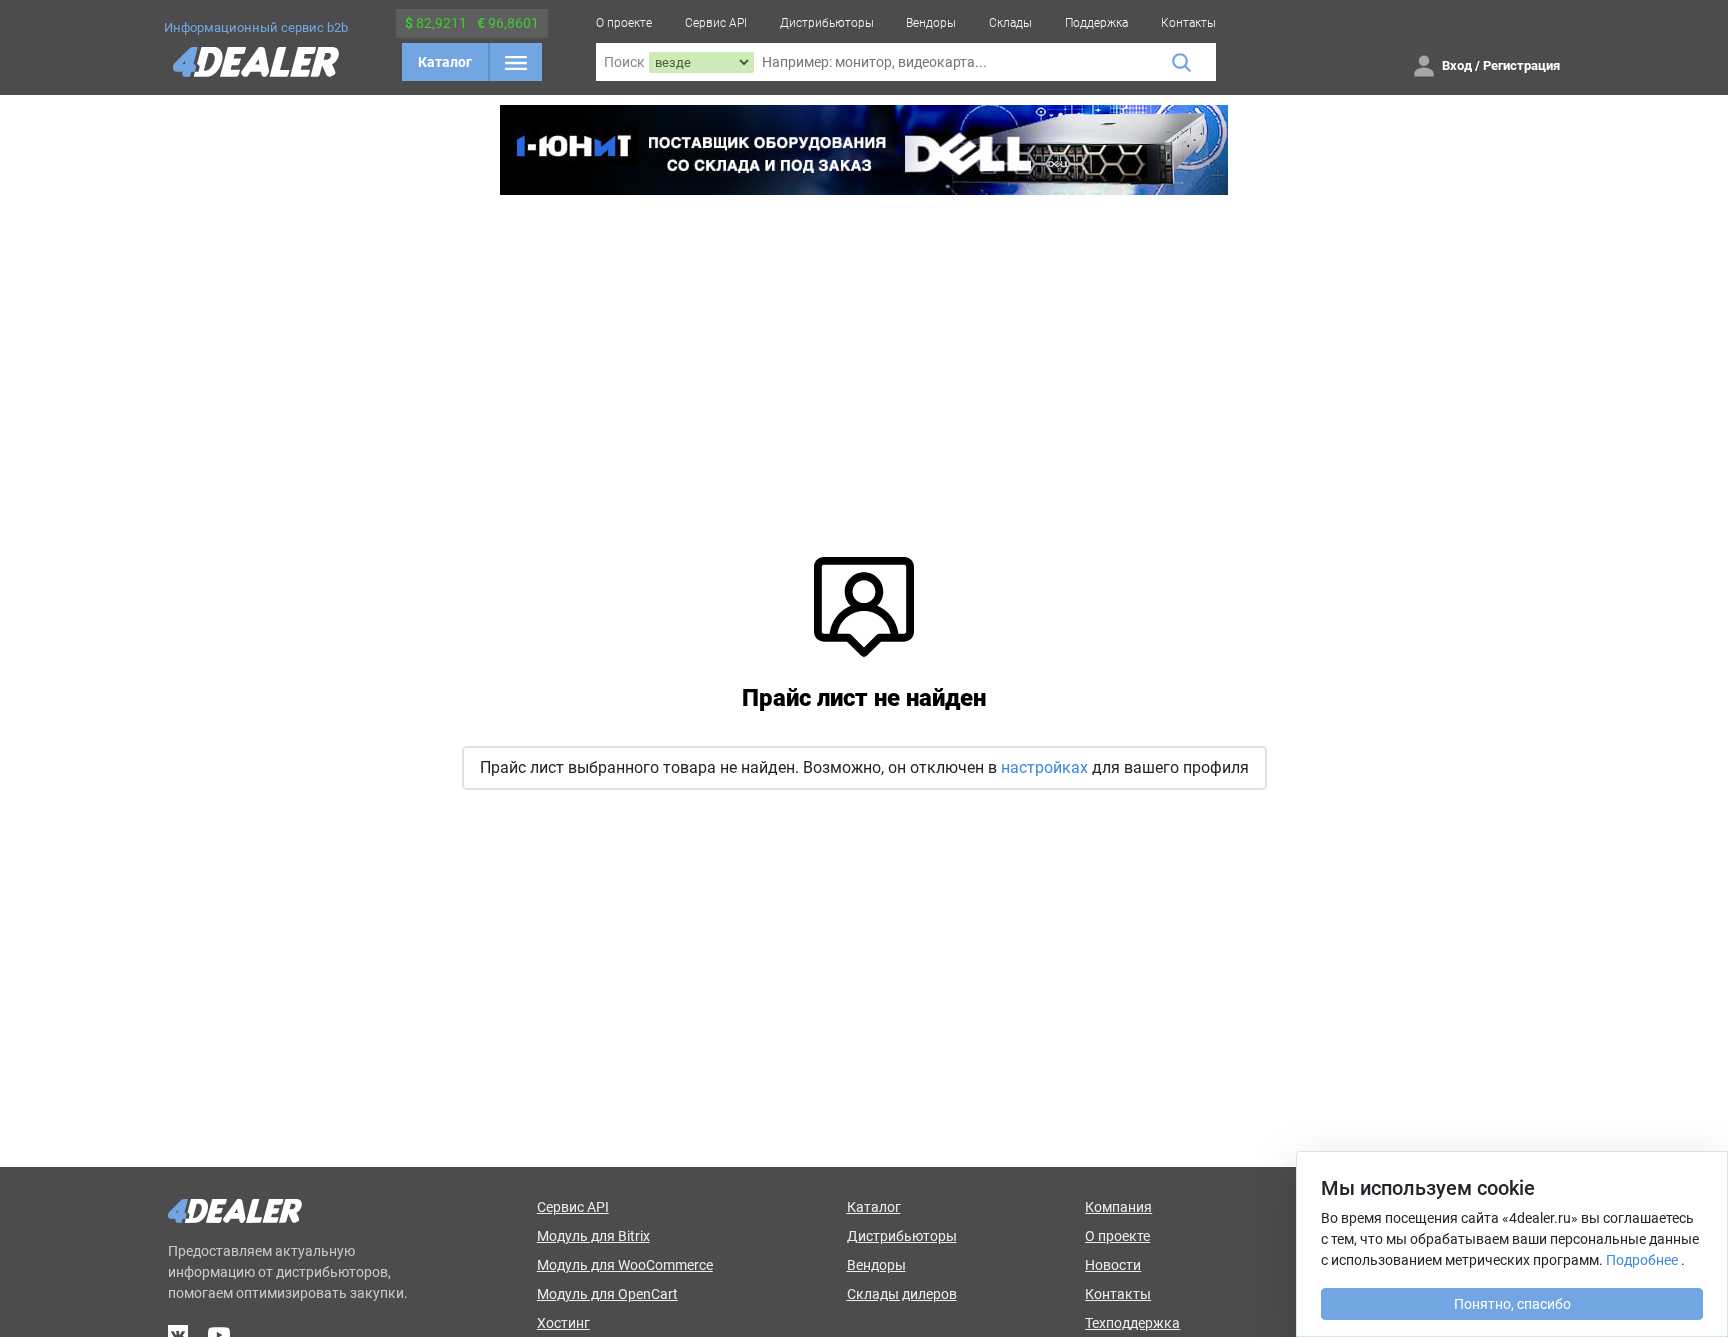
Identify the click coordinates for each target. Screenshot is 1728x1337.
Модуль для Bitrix (593, 1236)
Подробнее (1642, 1260)
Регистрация (1521, 65)
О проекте (624, 23)
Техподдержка (1132, 1323)
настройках (1044, 767)
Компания (1118, 1207)
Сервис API (716, 23)
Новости (1113, 1265)
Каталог (445, 62)
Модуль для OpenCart (607, 1294)
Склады (1010, 23)
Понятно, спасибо (1512, 1304)
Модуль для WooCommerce (625, 1265)
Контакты (1188, 23)
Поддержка (1096, 23)
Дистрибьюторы (827, 23)
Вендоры (931, 23)
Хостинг (563, 1323)
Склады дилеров (902, 1294)
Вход (1457, 65)
